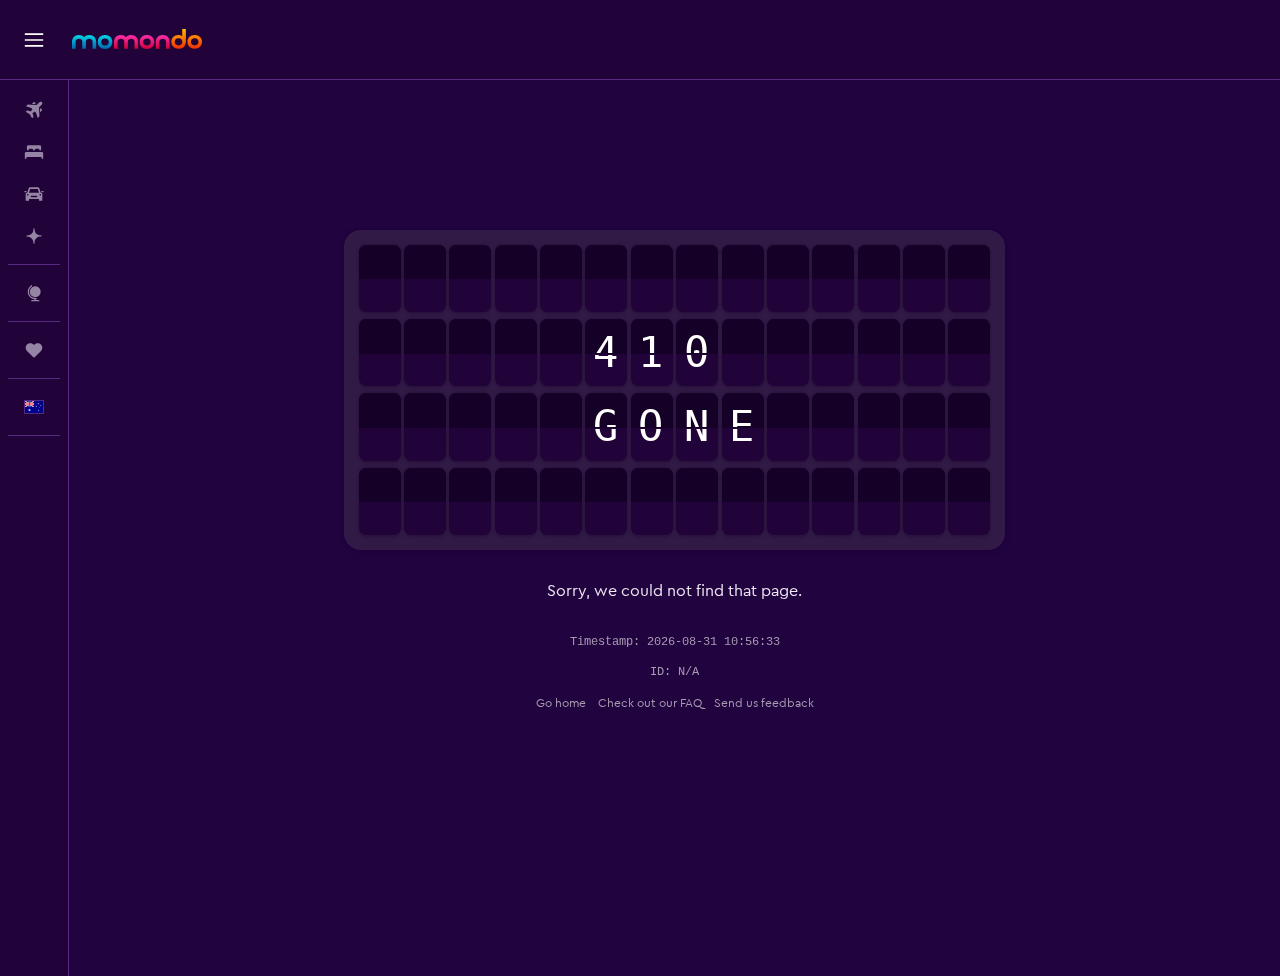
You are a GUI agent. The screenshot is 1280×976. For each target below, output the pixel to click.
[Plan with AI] (34, 236)
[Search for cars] (34, 194)
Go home (561, 703)
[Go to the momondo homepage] (137, 39)
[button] (34, 40)
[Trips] (34, 350)
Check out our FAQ (650, 703)
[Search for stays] (34, 152)
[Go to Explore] (34, 293)
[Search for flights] (34, 110)
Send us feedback (764, 703)
